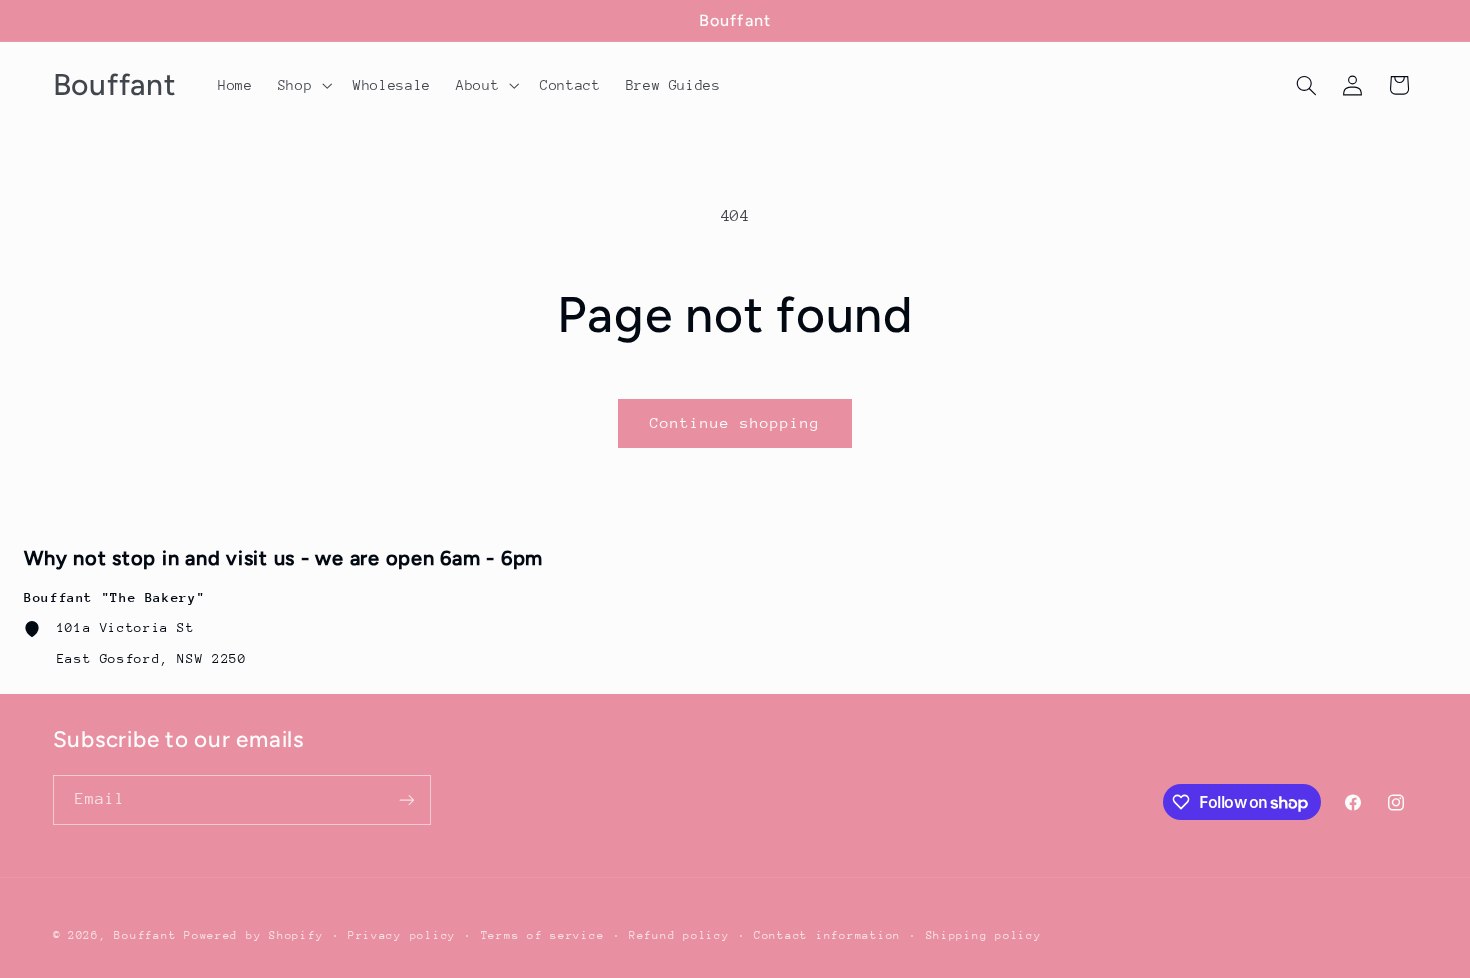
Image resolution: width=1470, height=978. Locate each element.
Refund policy (679, 935)
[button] (302, 85)
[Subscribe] (406, 799)
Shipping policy (984, 935)
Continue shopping (735, 422)
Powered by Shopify (253, 935)
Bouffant (145, 935)
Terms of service (543, 935)
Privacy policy (402, 935)
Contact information (827, 935)
